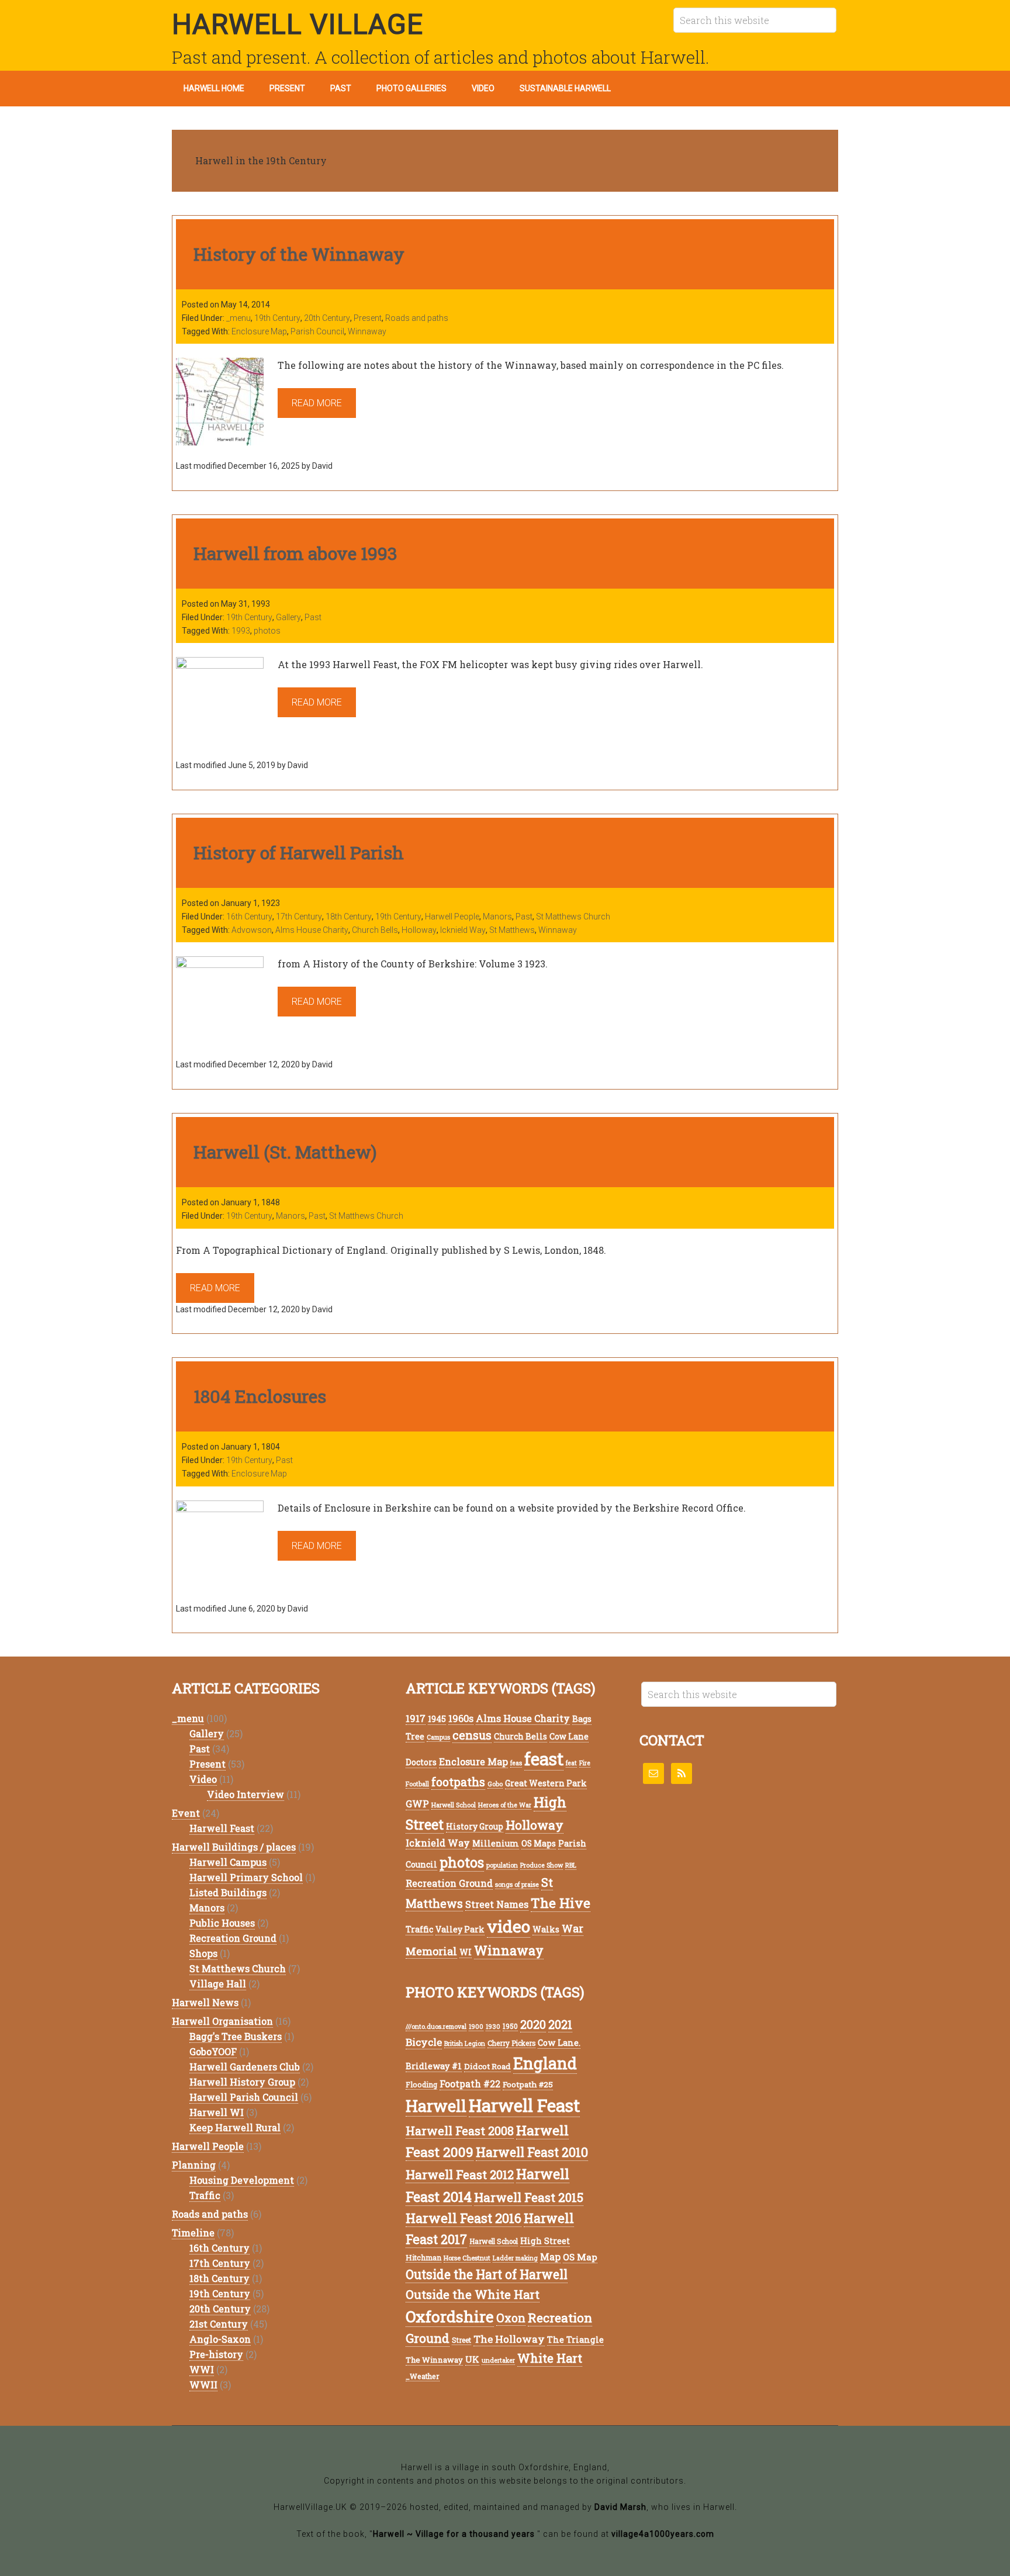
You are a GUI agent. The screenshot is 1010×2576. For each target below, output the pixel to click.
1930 (493, 2027)
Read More (317, 403)
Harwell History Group (242, 2082)
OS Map (580, 2257)
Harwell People (452, 917)
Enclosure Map (259, 331)
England (545, 2063)
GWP (417, 1804)
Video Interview (245, 1794)
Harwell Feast (222, 1828)
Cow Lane (569, 1736)
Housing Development (242, 2180)
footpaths (458, 1782)
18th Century (349, 917)
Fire (585, 1763)
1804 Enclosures (260, 1396)
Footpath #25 (528, 2084)
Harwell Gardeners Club (245, 2067)
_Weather (423, 2376)
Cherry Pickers (511, 2043)
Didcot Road (487, 2066)
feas (516, 1763)
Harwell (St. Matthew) (285, 1152)
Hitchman (423, 2257)
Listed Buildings (228, 1892)
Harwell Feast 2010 (532, 2152)
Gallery (288, 617)
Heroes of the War (505, 1805)
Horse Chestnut (467, 2258)
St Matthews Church (573, 917)
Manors (497, 917)
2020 (533, 2025)
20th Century (327, 318)
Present (368, 318)
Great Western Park (546, 1783)
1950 (510, 2026)
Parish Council (317, 331)
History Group (475, 1826)
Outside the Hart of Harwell (487, 2274)
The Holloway (509, 2339)
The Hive (561, 1903)
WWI (202, 2369)
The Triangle (575, 2340)
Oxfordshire (450, 2316)
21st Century (219, 2324)
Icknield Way (463, 930)
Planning (194, 2165)
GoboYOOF (213, 2051)
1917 (416, 1718)
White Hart (550, 2358)
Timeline (193, 2233)
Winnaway (367, 331)
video (509, 1926)
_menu (238, 318)
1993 (241, 631)
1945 (437, 1719)
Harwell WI (217, 2112)
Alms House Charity (312, 930)
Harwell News (205, 2002)
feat (571, 1763)
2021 (560, 2024)
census (472, 1735)
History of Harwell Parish (299, 853)
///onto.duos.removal (436, 2027)
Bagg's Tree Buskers (236, 2036)
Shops (203, 1953)
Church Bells (375, 930)
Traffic (205, 2195)
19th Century (277, 318)
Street (461, 2340)
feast (544, 1759)
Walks (546, 1929)
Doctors (421, 1762)
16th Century (249, 917)
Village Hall (218, 1984)
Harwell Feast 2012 (460, 2174)
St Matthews (512, 930)
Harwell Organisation (222, 2021)
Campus (438, 1737)
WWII (203, 2385)
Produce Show (542, 1865)
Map (550, 2257)
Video (203, 1779)
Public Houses (222, 1923)
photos (267, 631)
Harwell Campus (228, 1862)
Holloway (419, 930)
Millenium (496, 1843)
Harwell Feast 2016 (464, 2218)
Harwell (436, 2106)
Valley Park (460, 1929)
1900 (476, 2027)
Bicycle (424, 2042)
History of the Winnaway (299, 254)
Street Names (497, 1904)
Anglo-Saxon (220, 2339)
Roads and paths (417, 318)
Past (313, 617)
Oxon (511, 2318)
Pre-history (216, 2354)
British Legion (465, 2043)
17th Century (299, 917)
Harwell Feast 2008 (460, 2131)
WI (466, 1952)
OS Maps (539, 1843)
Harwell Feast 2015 (529, 2197)
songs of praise (517, 1885)
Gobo (495, 1784)
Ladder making (515, 2258)
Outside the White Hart (473, 2294)
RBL (571, 1865)
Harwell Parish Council (244, 2097)
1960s (461, 1718)
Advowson (252, 930)
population (502, 1865)
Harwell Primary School (246, 1877)
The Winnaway (434, 2360)
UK (472, 2359)
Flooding (421, 2084)
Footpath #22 (470, 2084)
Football (417, 1784)
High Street (545, 2241)
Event (186, 1813)
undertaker (498, 2360)
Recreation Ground (233, 1938)
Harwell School (454, 1805)
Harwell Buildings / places (234, 1847)
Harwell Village (298, 24)
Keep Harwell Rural (235, 2127)
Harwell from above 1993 (295, 553)
